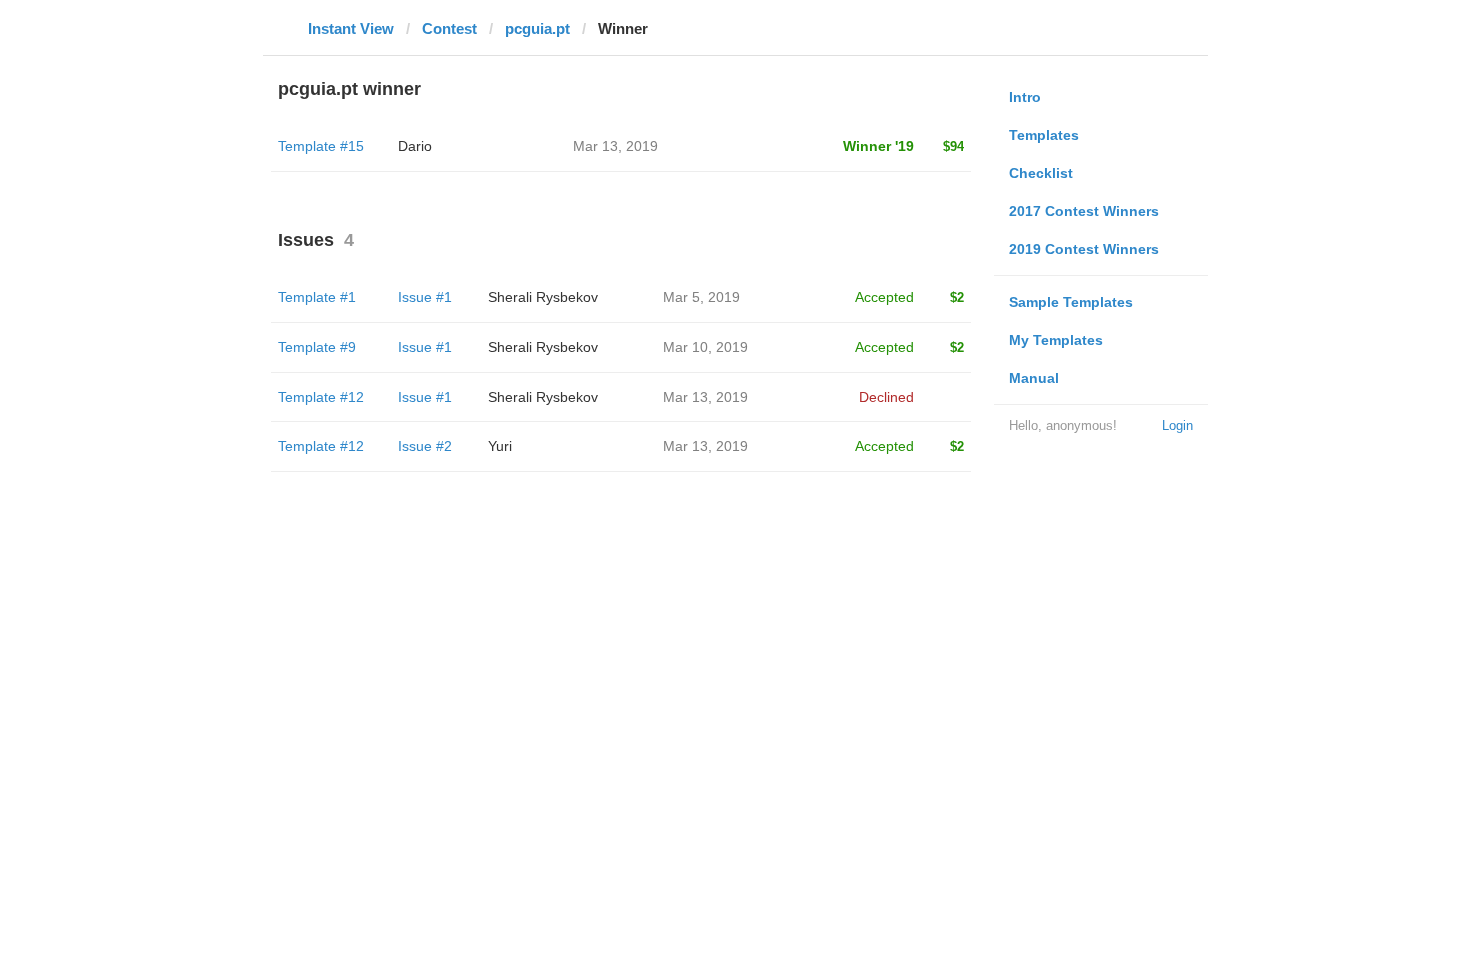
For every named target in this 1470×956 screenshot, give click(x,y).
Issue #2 (425, 446)
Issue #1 (425, 297)
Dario (415, 146)
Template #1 (317, 297)
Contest (449, 28)
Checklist (1041, 173)
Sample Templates (1071, 302)
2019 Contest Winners (1084, 249)
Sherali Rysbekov (543, 297)
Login (1177, 425)
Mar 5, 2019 (701, 297)
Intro (1025, 97)
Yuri (500, 446)
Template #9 (317, 347)
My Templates (1056, 340)
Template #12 (321, 397)
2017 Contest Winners (1084, 211)
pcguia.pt (537, 28)
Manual (1034, 378)
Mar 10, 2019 (705, 347)
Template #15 (321, 146)
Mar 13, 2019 (705, 397)
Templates (1044, 135)
